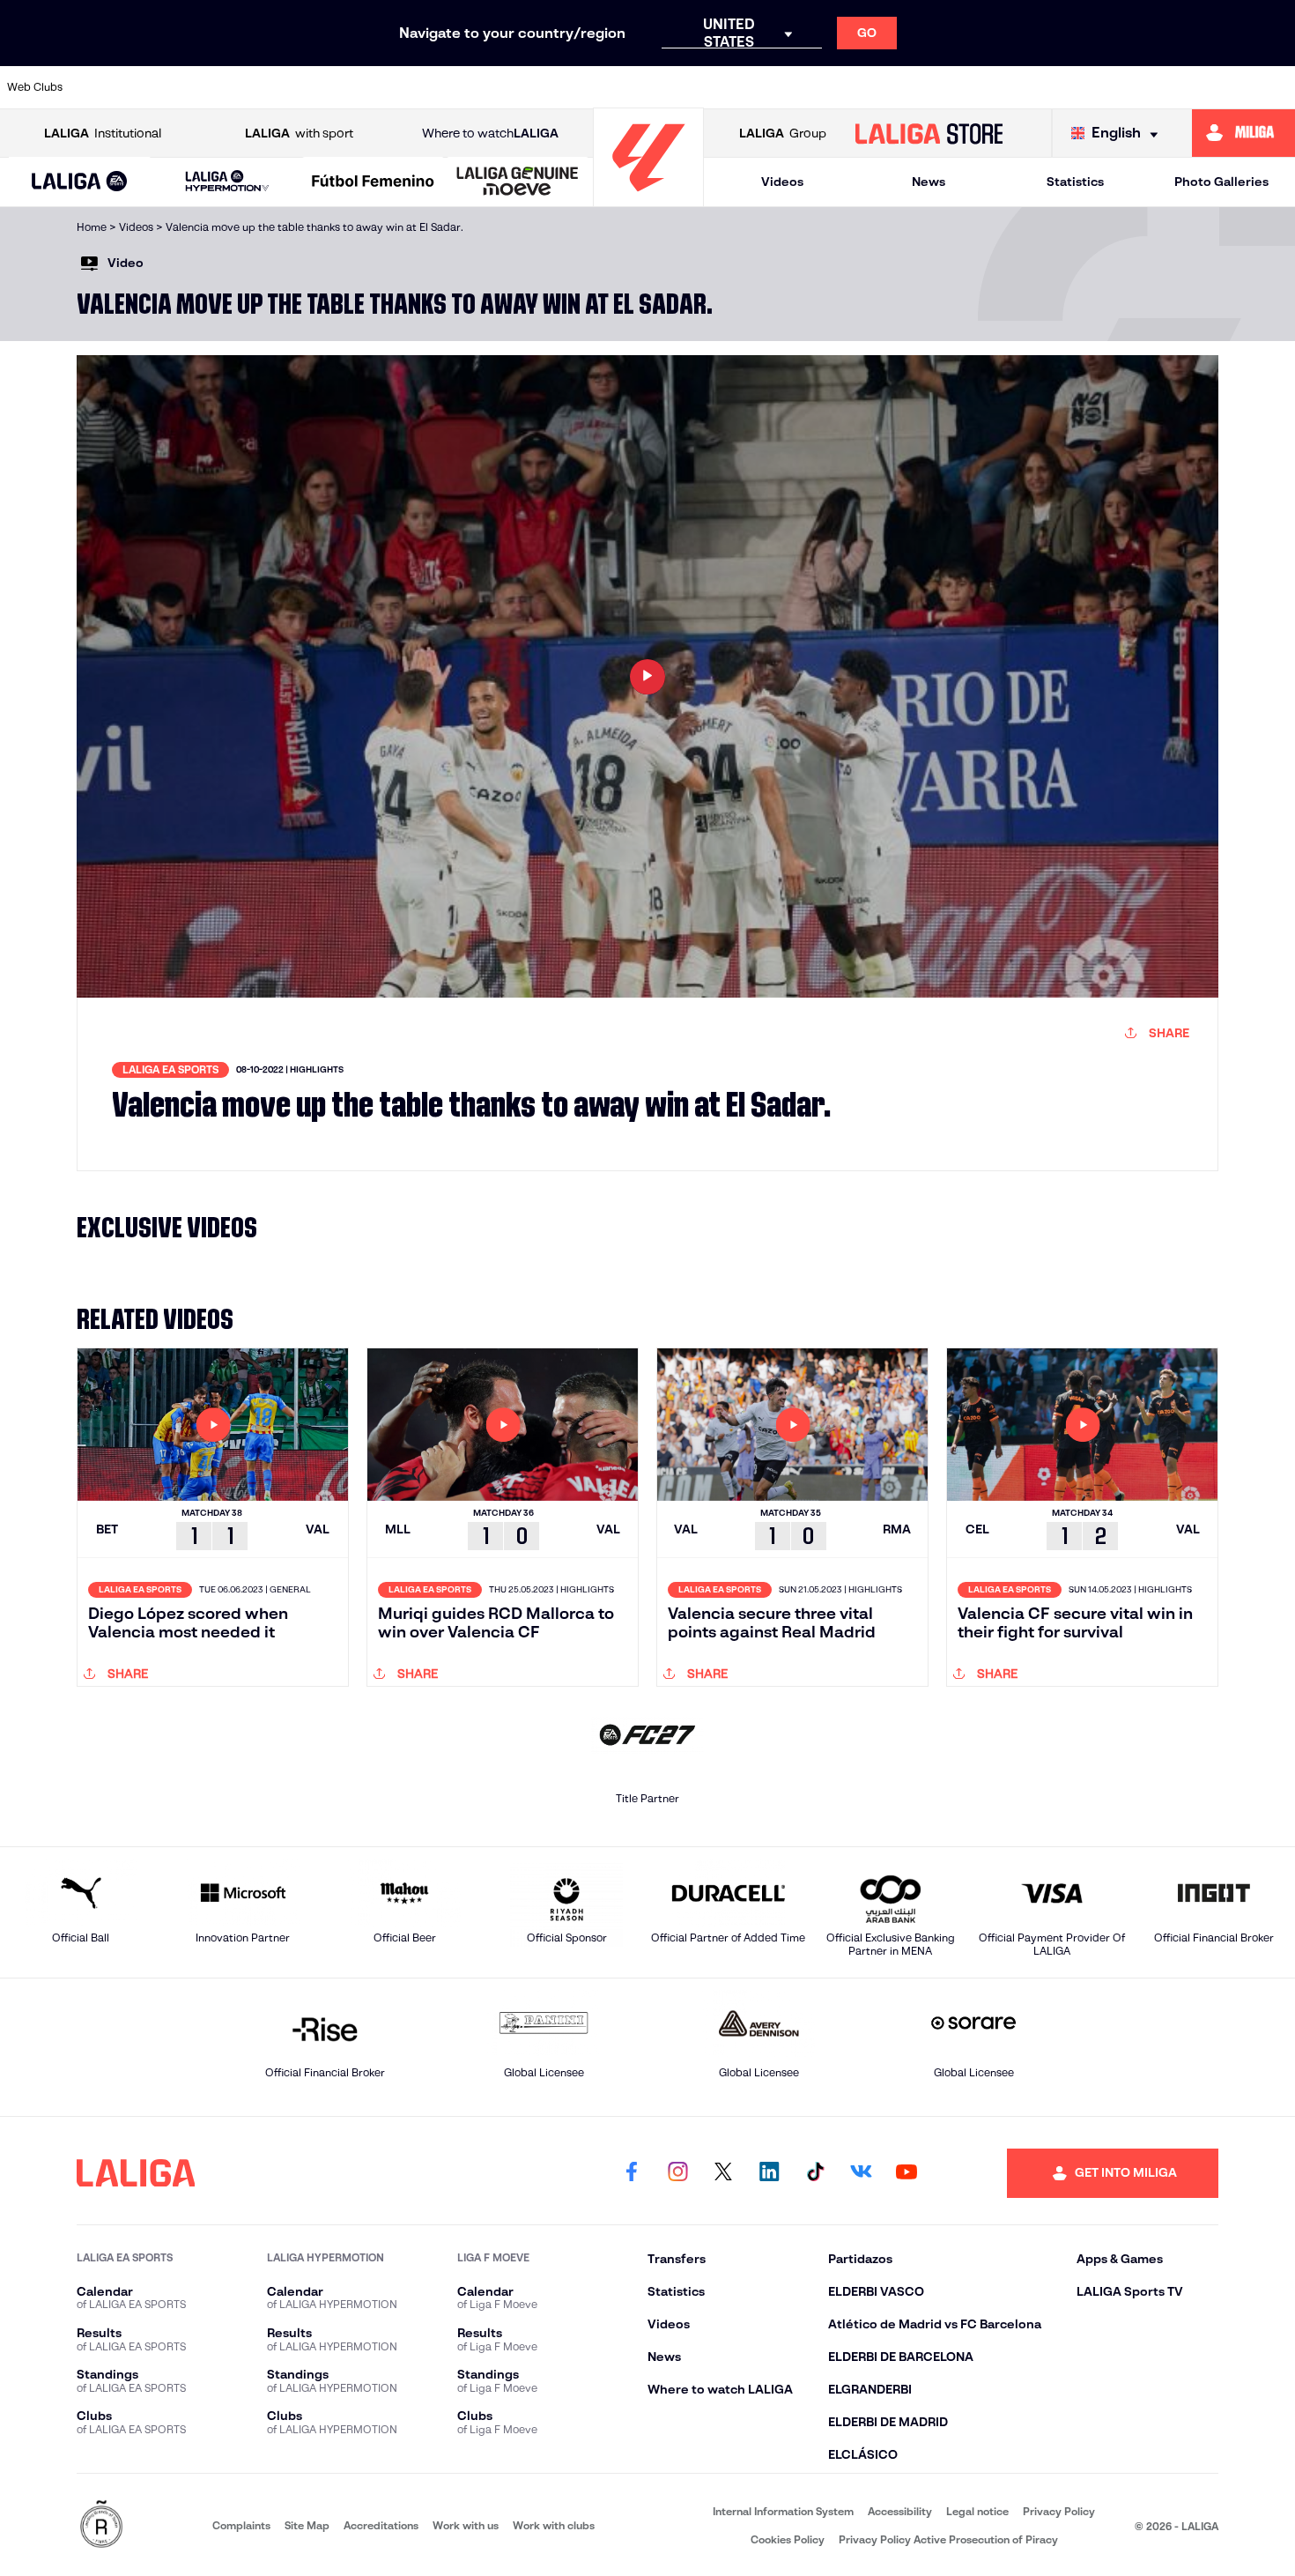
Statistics (1075, 182)
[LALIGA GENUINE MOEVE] (518, 182)
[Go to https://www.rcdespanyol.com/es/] (907, 87)
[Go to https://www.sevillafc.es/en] (1152, 87)
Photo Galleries (1221, 182)
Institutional (103, 133)
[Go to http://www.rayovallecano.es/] (785, 87)
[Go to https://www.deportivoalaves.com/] (356, 87)
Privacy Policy (1059, 2511)
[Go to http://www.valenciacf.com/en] (1213, 87)
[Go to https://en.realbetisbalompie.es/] (968, 87)
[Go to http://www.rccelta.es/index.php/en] (294, 87)
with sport (299, 133)
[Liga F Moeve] (373, 182)
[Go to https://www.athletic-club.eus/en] (111, 87)
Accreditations (381, 2525)
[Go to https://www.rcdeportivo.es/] (846, 87)
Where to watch (490, 133)
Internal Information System (783, 2511)
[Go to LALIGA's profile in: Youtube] (906, 2173)
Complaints (241, 2525)
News (929, 182)
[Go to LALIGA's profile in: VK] (861, 2173)
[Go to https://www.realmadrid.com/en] (1030, 87)
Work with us (466, 2525)
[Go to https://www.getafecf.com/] (539, 87)
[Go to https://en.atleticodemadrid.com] (172, 87)
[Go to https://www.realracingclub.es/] (723, 87)
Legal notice (977, 2511)
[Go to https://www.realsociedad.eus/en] (1091, 87)
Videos (782, 182)
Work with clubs (554, 2525)
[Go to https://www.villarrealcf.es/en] (1275, 87)
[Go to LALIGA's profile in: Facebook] (632, 2173)
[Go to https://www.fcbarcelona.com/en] (478, 87)
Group (783, 133)
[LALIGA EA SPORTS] (79, 182)
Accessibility (900, 2511)
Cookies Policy (788, 2539)
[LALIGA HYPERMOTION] (227, 182)
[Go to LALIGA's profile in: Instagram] (677, 2173)
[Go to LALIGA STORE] (929, 133)
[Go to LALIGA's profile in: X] (723, 2173)
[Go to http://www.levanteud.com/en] (601, 87)
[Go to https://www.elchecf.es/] (417, 87)
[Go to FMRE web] (101, 2525)
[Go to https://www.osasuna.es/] (233, 87)
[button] (79, 182)
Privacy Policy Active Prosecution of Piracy (948, 2539)
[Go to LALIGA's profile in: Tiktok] (815, 2173)
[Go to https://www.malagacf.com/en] (662, 87)
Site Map (307, 2525)
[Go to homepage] (648, 199)
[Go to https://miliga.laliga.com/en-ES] (1243, 133)
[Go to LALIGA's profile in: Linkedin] (769, 2173)
